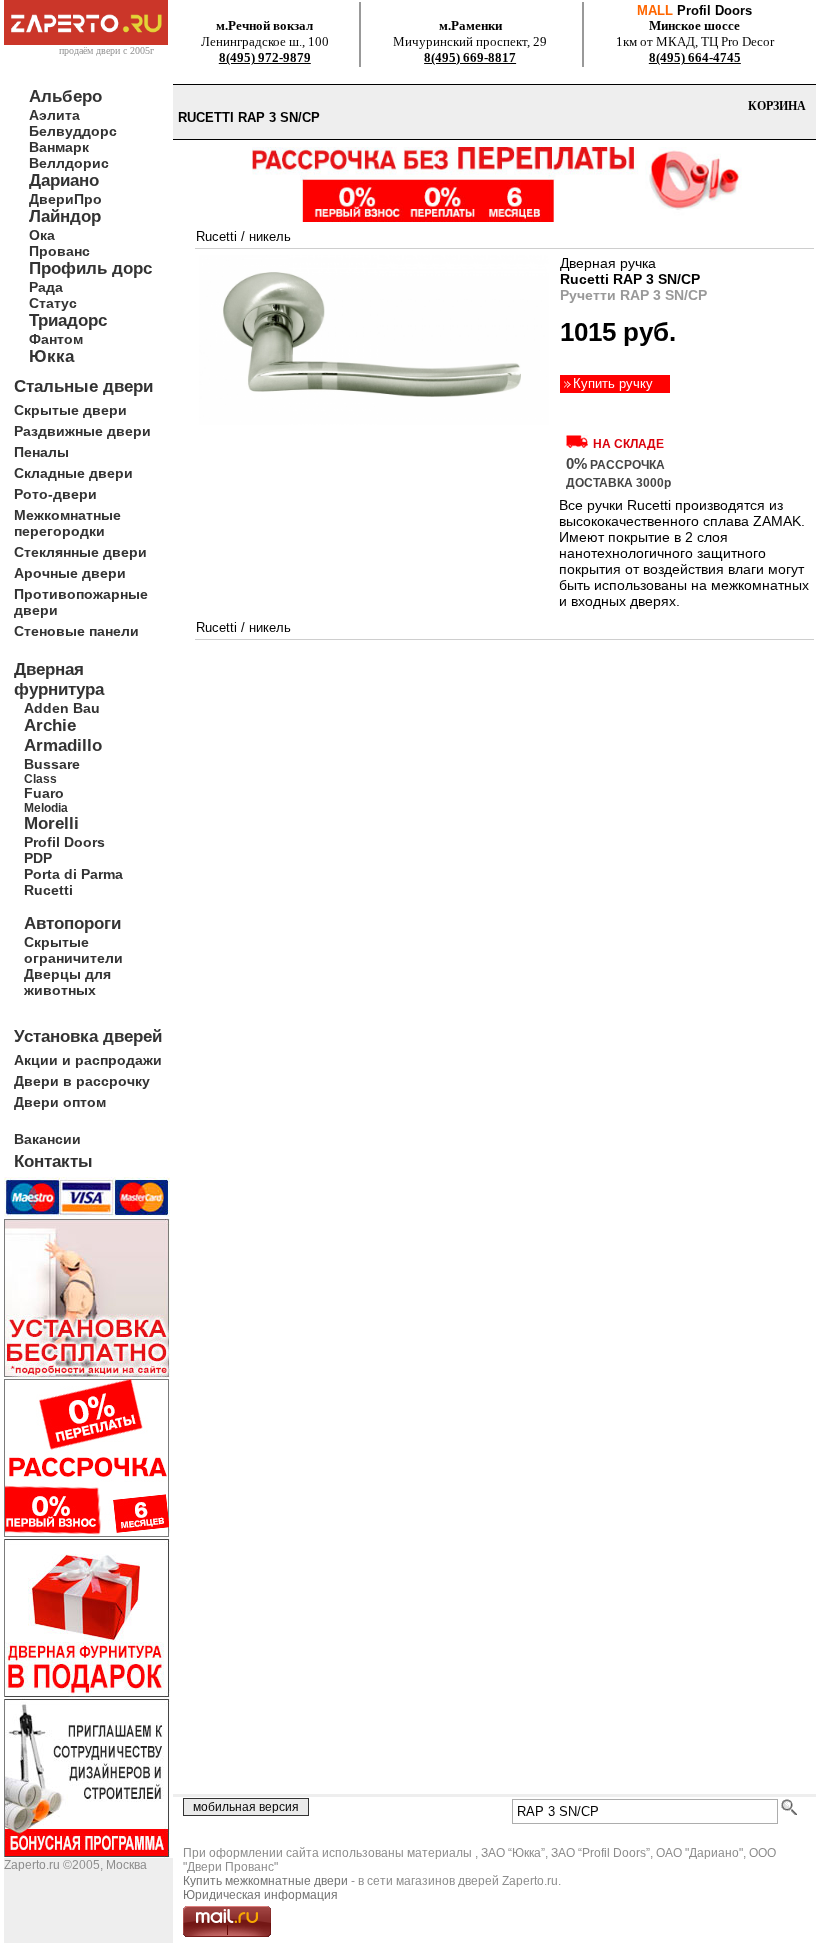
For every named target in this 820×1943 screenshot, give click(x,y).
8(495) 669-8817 (470, 57)
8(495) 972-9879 (265, 57)
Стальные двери (83, 386)
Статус (53, 303)
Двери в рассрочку (82, 1081)
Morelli (51, 823)
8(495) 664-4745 (695, 57)
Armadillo (63, 745)
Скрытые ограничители (73, 950)
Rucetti (48, 890)
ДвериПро (65, 199)
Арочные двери (70, 573)
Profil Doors (64, 842)
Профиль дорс (90, 268)
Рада (46, 287)
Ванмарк (59, 147)
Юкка (51, 356)
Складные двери (73, 473)
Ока (42, 235)
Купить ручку (613, 383)
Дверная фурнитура (59, 679)
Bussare (52, 764)
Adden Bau (62, 708)
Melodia (46, 807)
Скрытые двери (70, 410)
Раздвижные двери (82, 431)
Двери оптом (60, 1102)
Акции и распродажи (88, 1060)
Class (40, 778)
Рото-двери (55, 494)
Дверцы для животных (67, 982)
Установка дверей (88, 1036)
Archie (50, 725)
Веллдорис (69, 163)
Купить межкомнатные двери (265, 1881)
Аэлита (54, 115)
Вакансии (47, 1139)
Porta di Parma (73, 874)
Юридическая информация (260, 1895)
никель (270, 236)
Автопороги (72, 923)
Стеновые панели (76, 631)
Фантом (56, 339)
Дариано (64, 180)
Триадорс (68, 320)
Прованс (59, 251)
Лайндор (65, 216)
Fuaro (44, 793)
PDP (38, 858)
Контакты (53, 1161)
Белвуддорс (73, 131)
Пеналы (41, 452)
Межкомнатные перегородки (67, 523)
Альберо (65, 96)
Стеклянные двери (80, 552)
